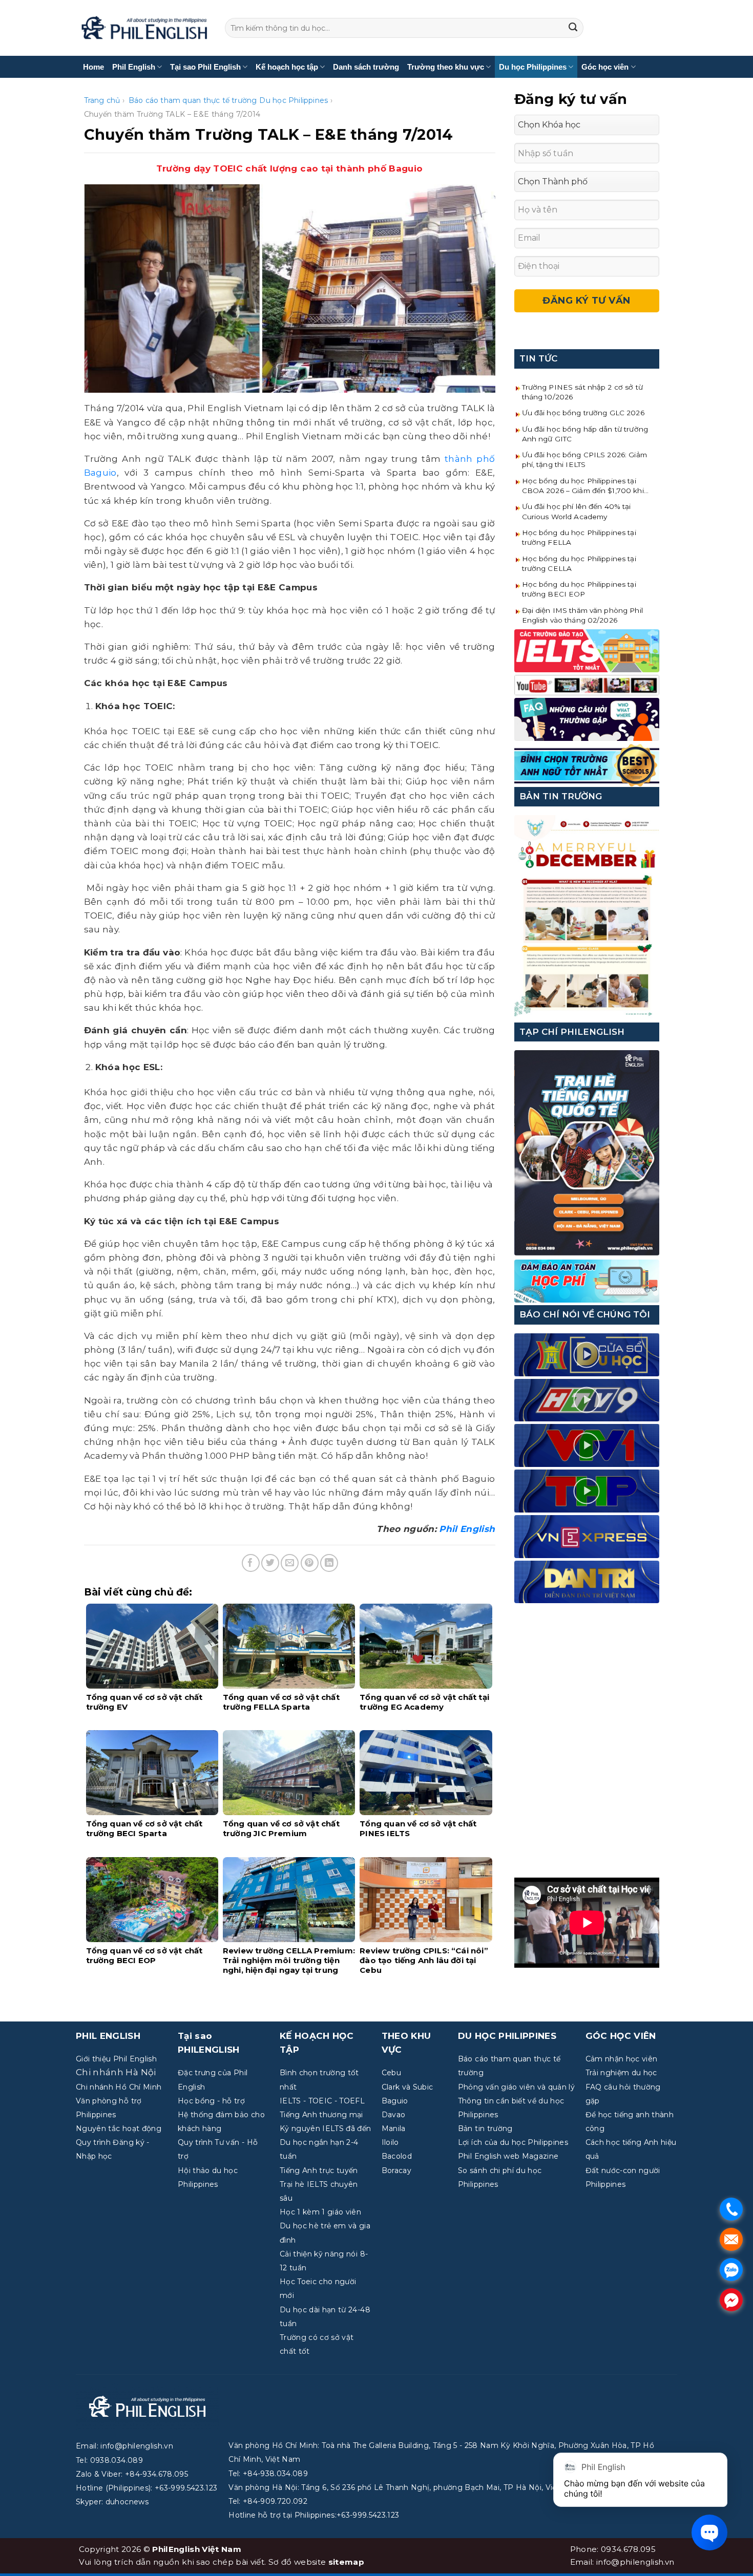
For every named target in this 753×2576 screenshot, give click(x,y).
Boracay (396, 2170)
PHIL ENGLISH (108, 2036)
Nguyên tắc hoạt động (119, 2128)
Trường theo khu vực (446, 67)
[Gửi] (573, 28)
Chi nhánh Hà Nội (116, 2072)
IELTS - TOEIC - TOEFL (322, 2101)
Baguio (395, 2101)
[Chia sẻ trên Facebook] (251, 1563)
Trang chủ (102, 100)
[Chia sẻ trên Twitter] (270, 1563)
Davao (394, 2115)
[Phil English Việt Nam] (144, 28)
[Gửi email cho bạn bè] (290, 1563)
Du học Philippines (533, 67)
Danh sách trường (366, 67)
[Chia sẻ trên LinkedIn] (329, 1563)
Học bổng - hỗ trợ (211, 2101)
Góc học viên (605, 67)
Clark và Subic (407, 2087)
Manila (394, 2128)
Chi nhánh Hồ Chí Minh (119, 2087)
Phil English (134, 67)
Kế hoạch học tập (287, 67)
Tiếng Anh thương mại (321, 2115)
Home (93, 67)
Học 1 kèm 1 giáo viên (320, 2212)
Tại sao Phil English (205, 67)
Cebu (391, 2073)
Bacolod (397, 2156)
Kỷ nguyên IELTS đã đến (325, 2128)
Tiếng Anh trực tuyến (319, 2170)
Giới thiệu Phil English (116, 2059)
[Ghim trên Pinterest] (310, 1563)
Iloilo (390, 2142)
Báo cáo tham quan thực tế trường (193, 100)
